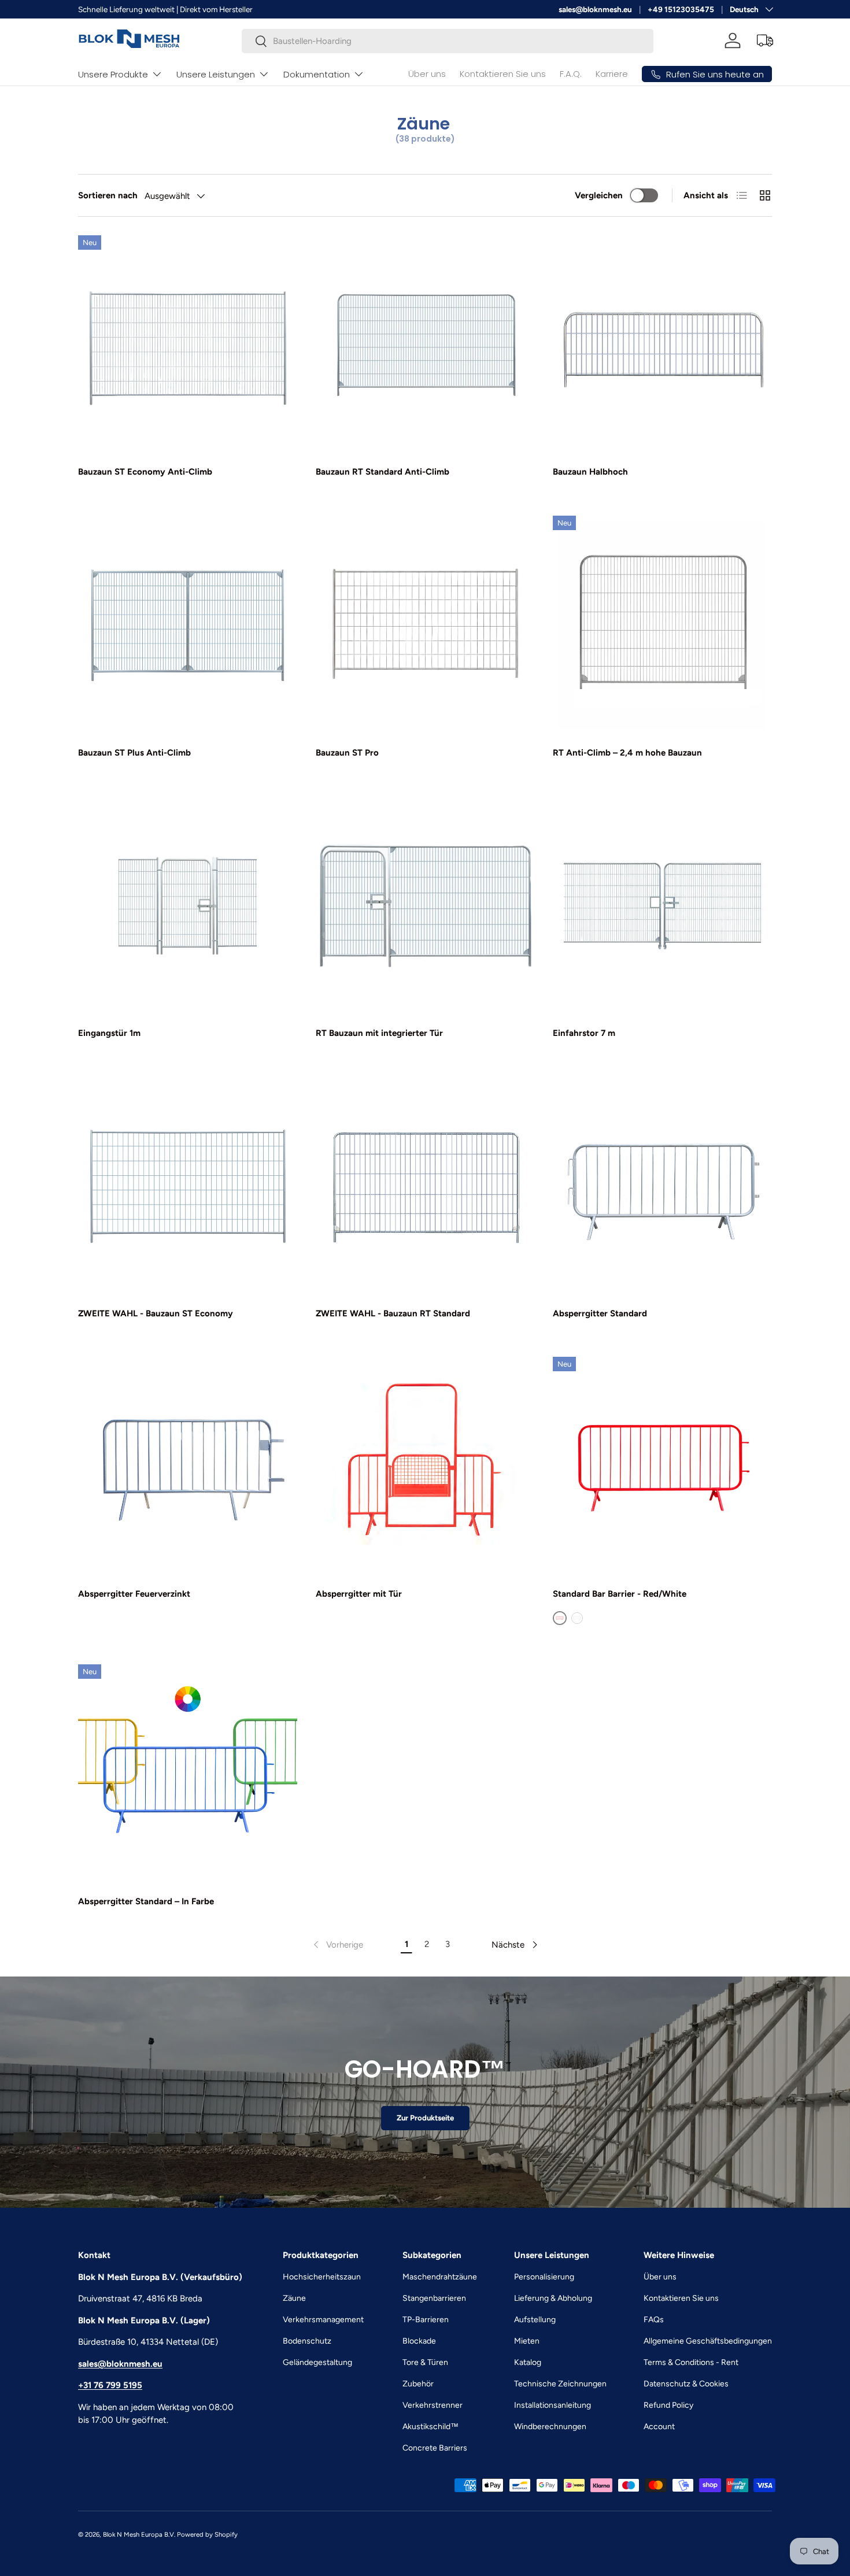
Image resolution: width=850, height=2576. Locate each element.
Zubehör (418, 2384)
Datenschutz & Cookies (686, 2384)
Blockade (419, 2341)
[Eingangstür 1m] (188, 906)
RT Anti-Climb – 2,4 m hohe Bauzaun (627, 753)
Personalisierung (544, 2277)
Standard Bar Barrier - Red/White (620, 1594)
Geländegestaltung (317, 2362)
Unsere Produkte (113, 74)
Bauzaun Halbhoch (590, 472)
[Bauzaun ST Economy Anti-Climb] (188, 345)
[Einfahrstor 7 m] (662, 906)
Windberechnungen (550, 2427)
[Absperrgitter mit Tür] (425, 1466)
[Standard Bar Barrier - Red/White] (662, 1466)
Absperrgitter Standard (600, 1313)
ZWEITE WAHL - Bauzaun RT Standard (393, 1313)
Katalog (528, 2362)
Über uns (427, 74)
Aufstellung (535, 2320)
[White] (577, 1618)
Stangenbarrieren (434, 2298)
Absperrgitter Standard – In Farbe (146, 1901)
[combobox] (448, 41)
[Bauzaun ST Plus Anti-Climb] (188, 625)
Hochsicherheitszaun (322, 2277)
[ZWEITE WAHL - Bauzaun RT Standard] (425, 1186)
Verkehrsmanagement (323, 2320)
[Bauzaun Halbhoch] (662, 345)
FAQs (654, 2320)
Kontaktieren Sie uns (503, 74)
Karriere (612, 74)
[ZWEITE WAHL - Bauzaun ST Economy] (188, 1186)
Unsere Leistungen (216, 74)
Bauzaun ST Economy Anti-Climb (145, 472)
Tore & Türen (425, 2362)
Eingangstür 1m (109, 1033)
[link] (337, 1945)
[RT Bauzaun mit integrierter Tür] (425, 906)
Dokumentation (317, 74)
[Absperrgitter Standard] (662, 1186)
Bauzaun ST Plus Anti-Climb (134, 753)
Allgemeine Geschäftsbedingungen (708, 2341)
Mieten (527, 2341)
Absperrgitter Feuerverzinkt (134, 1594)
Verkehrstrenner (433, 2405)
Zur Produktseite (425, 2118)
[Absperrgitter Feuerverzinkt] (188, 1466)
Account (659, 2427)
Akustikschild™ (430, 2427)
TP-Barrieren (426, 2320)
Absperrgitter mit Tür (359, 1594)
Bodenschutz (307, 2341)
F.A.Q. (571, 74)
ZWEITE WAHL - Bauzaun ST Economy (156, 1313)
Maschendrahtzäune (440, 2277)
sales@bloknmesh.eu (595, 9)
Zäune (294, 2298)
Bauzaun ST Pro (347, 753)
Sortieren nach (108, 195)
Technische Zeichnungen (560, 2384)
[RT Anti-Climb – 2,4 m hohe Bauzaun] (662, 625)
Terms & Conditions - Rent (691, 2362)
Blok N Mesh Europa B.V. (139, 2534)
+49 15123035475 (681, 9)
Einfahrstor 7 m (584, 1033)
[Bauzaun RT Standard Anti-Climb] (425, 345)
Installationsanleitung (552, 2405)
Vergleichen (599, 195)
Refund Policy (668, 2405)
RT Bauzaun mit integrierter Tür (379, 1033)
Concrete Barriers (435, 2448)
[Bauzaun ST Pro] (425, 625)
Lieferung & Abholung (553, 2298)
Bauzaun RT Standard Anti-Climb (382, 472)
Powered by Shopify (207, 2534)
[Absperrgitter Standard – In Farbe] (188, 1774)
